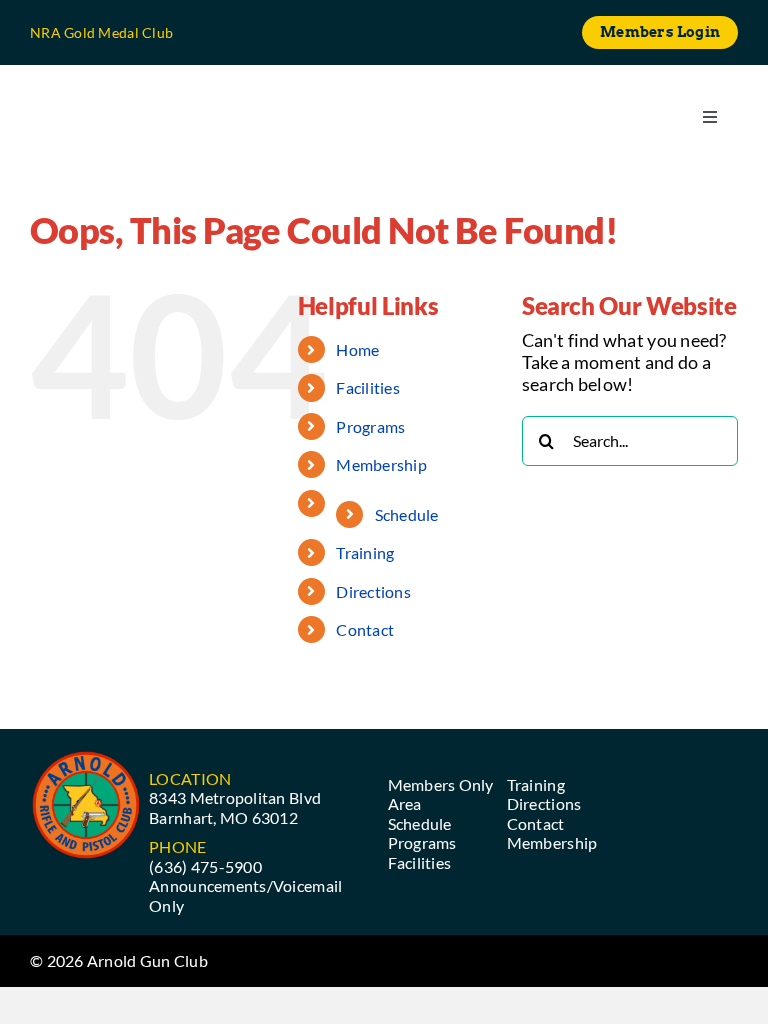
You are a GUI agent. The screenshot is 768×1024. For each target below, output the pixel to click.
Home (357, 349)
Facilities (368, 387)
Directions (373, 591)
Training (365, 552)
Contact (365, 629)
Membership (381, 464)
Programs (370, 426)
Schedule (407, 514)
